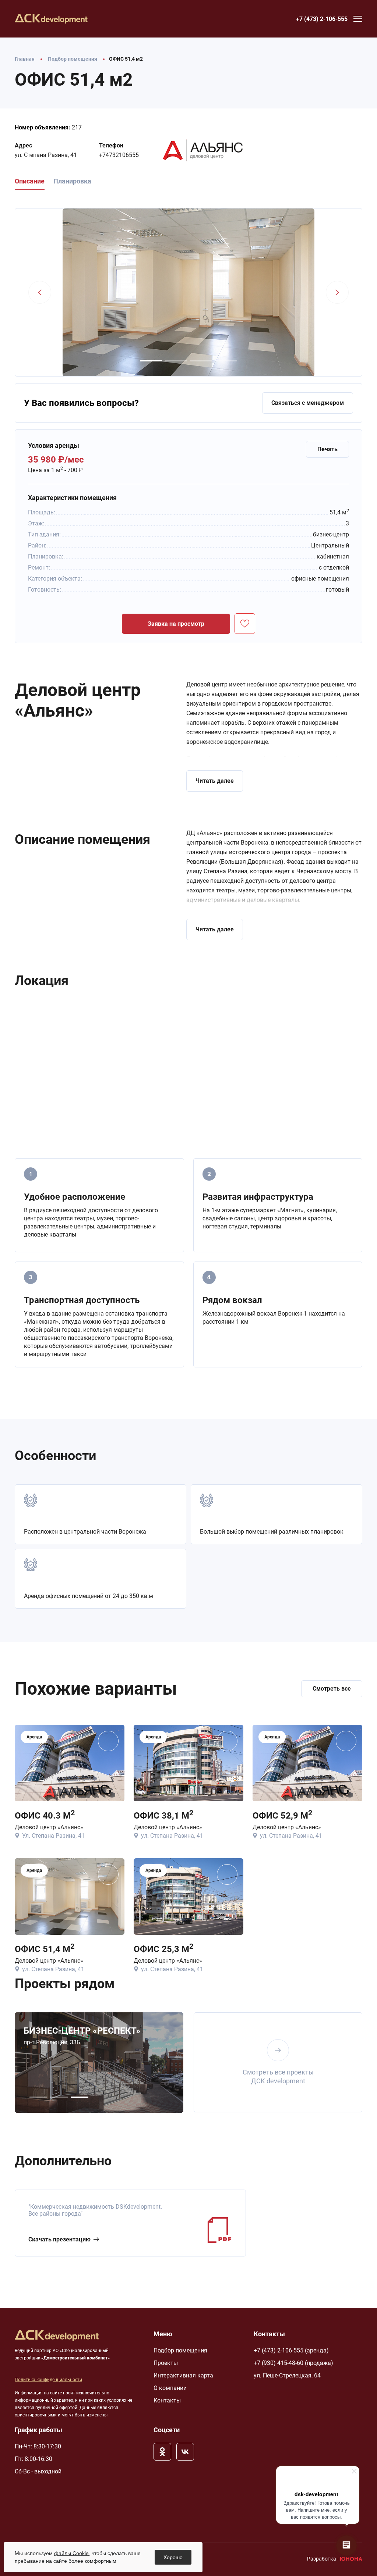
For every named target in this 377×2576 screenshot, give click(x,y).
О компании (170, 2388)
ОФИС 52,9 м (282, 1815)
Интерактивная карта (183, 2375)
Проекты (166, 2363)
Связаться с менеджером (308, 403)
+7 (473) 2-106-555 (322, 19)
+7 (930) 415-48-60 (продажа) (293, 2363)
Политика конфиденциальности (48, 2380)
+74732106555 (119, 155)
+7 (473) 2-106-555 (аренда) (291, 2350)
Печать (327, 449)
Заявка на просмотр (176, 624)
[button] (151, 361)
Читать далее (215, 781)
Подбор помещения (180, 2350)
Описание (30, 181)
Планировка (72, 181)
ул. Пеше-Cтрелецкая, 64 (287, 2375)
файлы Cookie (71, 2553)
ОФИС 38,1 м (163, 1815)
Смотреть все (332, 1689)
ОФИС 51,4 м (45, 1949)
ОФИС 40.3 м (45, 1815)
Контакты (167, 2400)
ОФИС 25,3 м (163, 1949)
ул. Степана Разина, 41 (46, 155)
